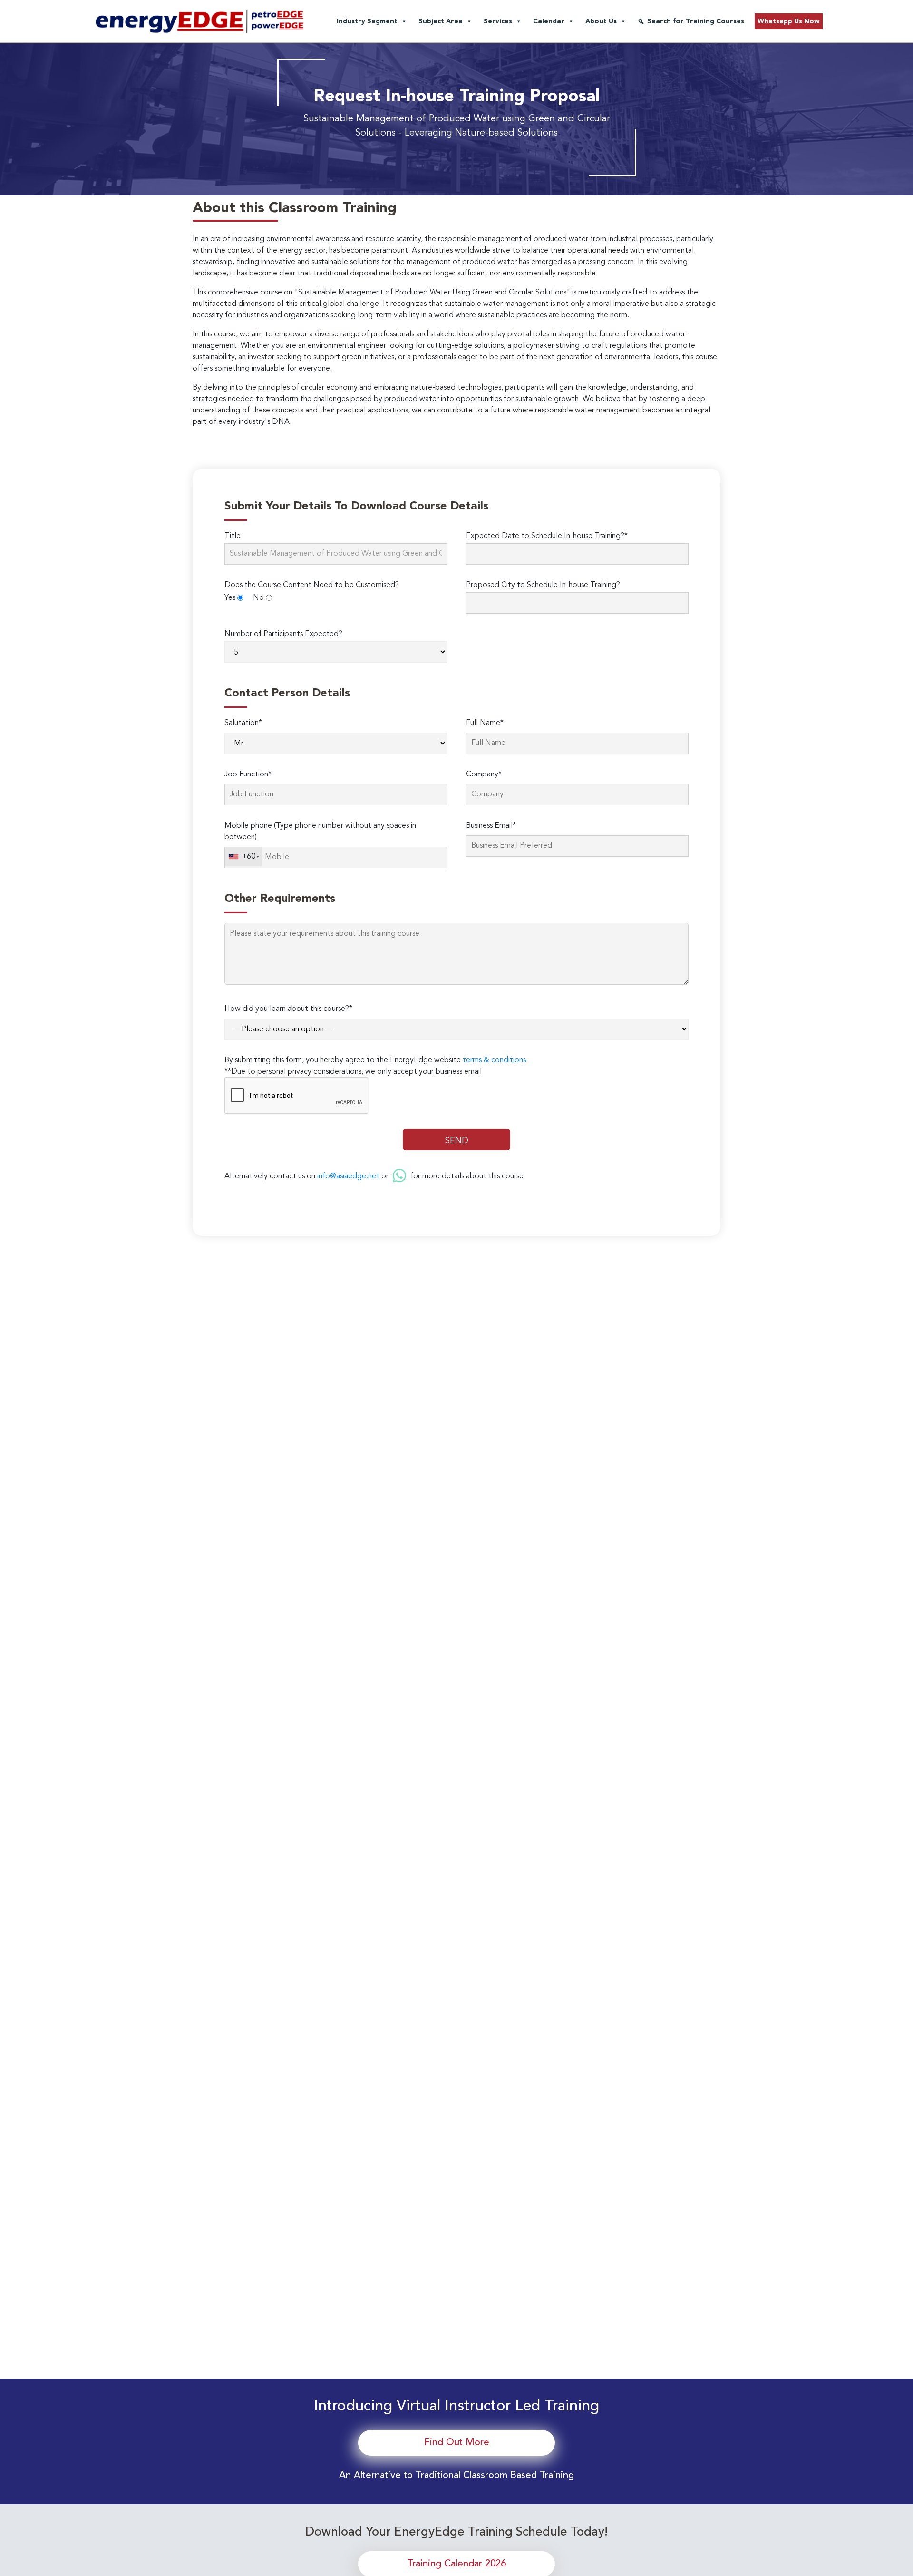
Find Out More (457, 2443)
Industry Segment (367, 21)
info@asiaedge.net (348, 1176)
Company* (484, 774)
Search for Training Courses (696, 21)
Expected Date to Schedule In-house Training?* (547, 536)
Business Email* (491, 826)
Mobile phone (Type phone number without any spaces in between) (320, 832)
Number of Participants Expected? (283, 634)
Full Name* (485, 723)
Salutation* (243, 723)
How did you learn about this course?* (288, 1009)
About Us (601, 21)
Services (498, 21)
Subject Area (441, 21)
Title (233, 536)
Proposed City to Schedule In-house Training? (543, 585)
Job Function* (248, 774)
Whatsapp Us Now (789, 21)
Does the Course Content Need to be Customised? (312, 585)
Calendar (549, 21)
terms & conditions (494, 1060)
